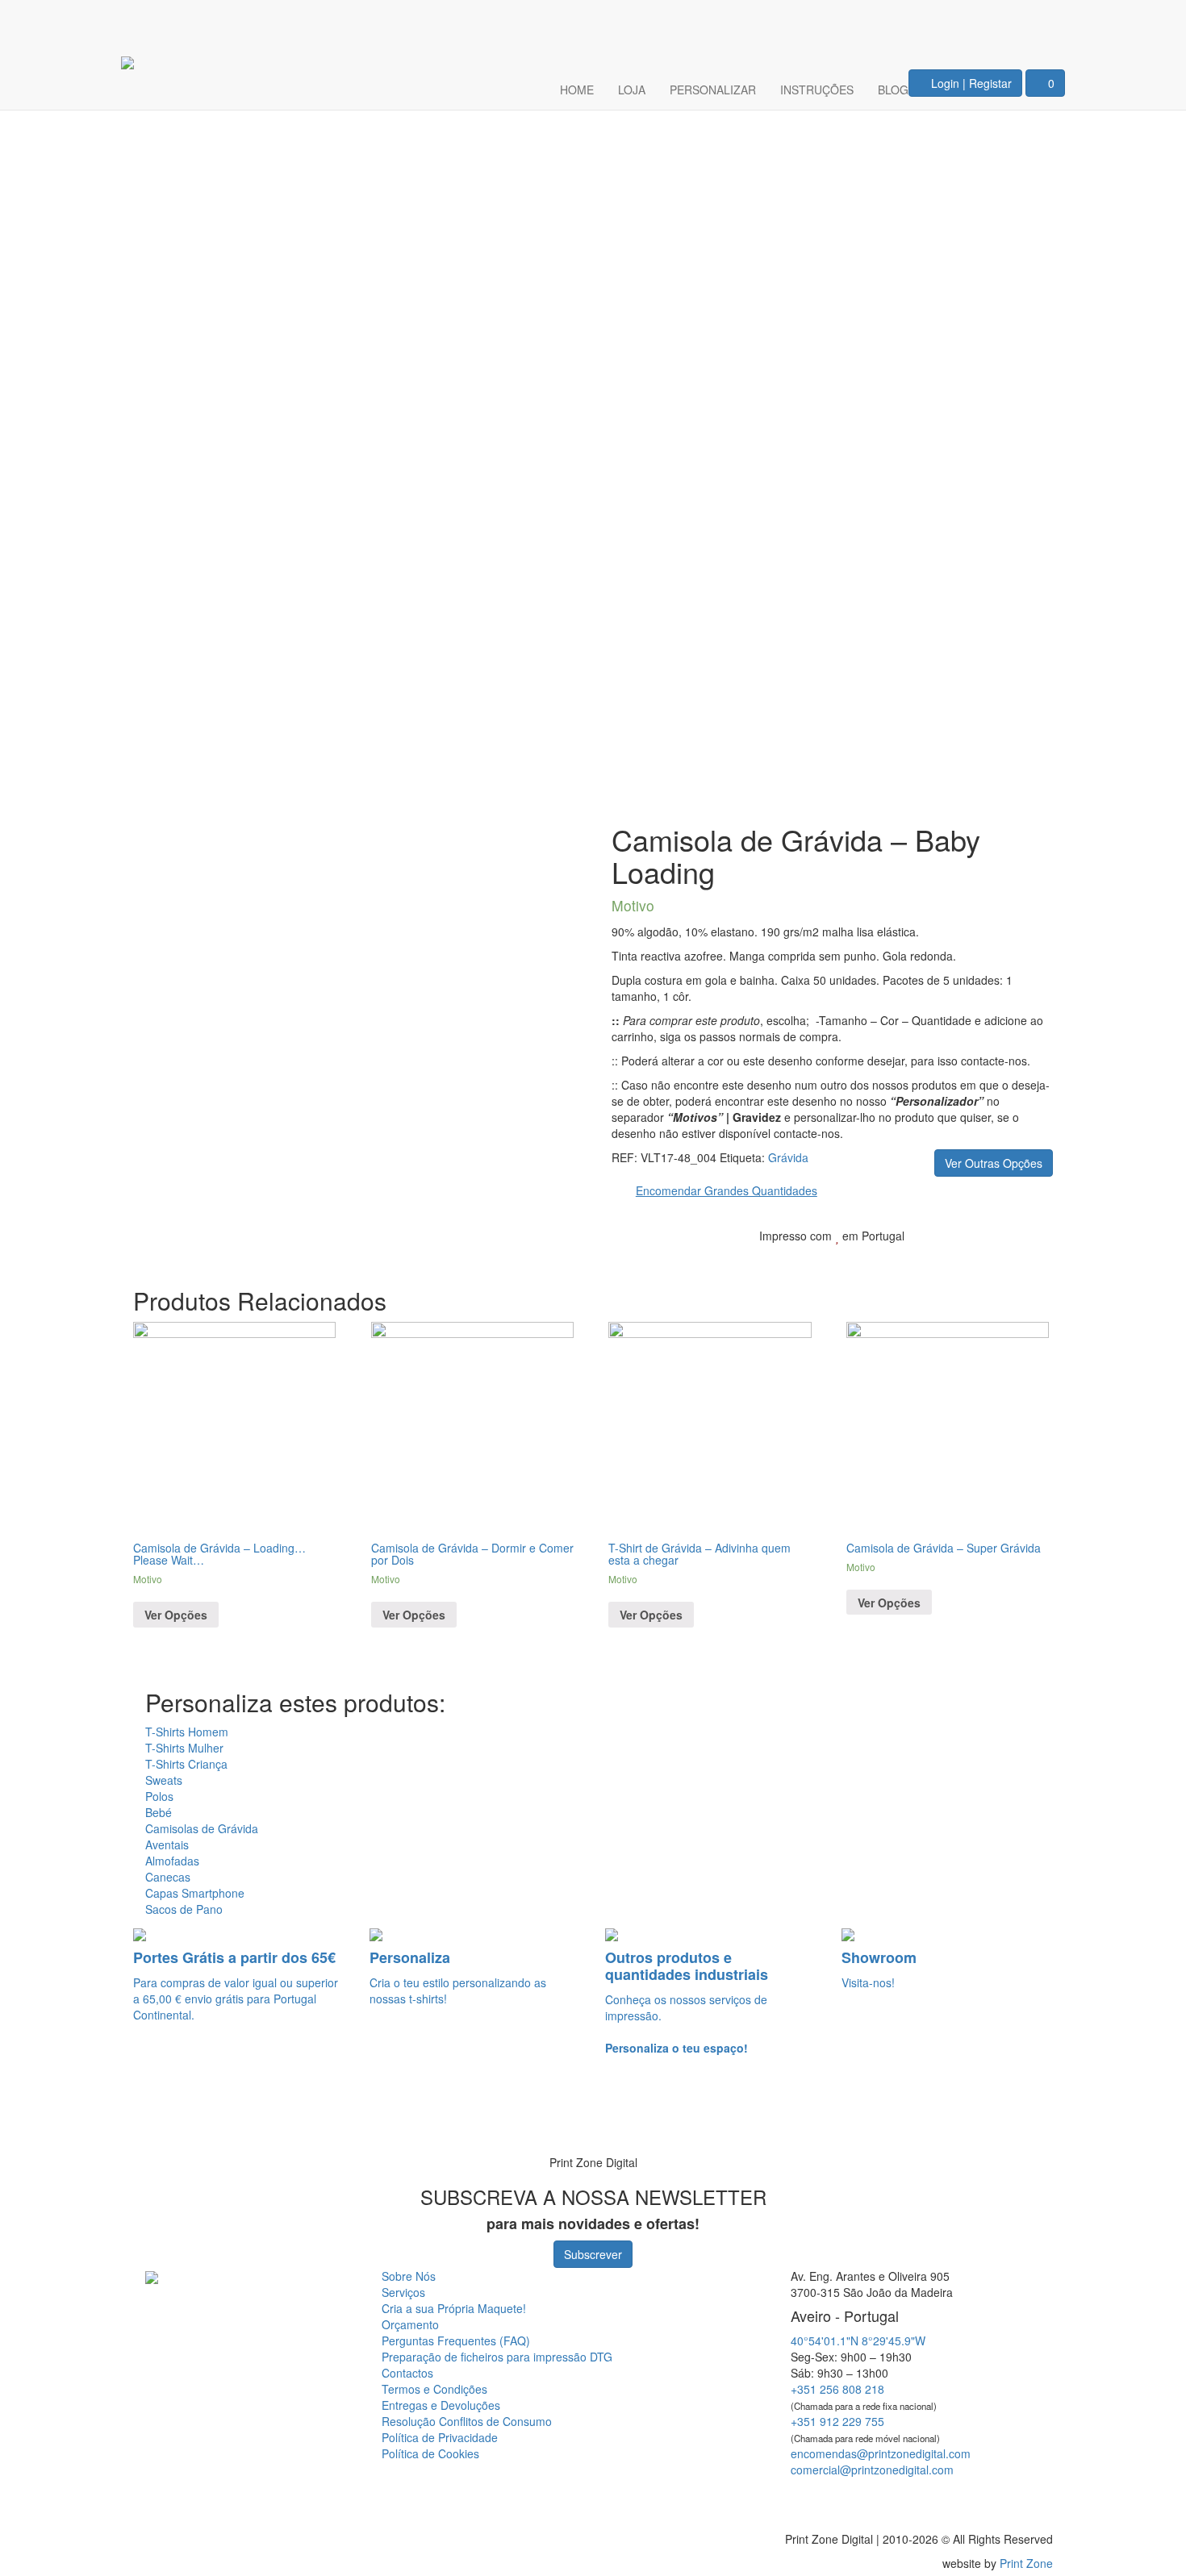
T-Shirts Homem (187, 1732)
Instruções (817, 90)
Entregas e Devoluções (441, 2405)
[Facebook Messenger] (910, 2498)
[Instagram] (1042, 21)
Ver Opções (176, 1615)
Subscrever (593, 2254)
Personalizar (713, 90)
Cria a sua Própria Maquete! (454, 2308)
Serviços (403, 2292)
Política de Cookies (430, 2453)
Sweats (164, 1780)
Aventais (167, 1844)
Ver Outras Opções (994, 1163)
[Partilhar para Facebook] (954, 1261)
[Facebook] (994, 21)
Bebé (159, 1812)
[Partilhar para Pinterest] (1005, 1261)
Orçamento (410, 2324)
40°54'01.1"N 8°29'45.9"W (858, 2340)
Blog (893, 90)
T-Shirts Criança (186, 1764)
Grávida (788, 1157)
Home (577, 90)
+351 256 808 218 (837, 2389)
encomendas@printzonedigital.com (881, 2453)
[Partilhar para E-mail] (1029, 1261)
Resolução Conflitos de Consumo (467, 2421)
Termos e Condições (434, 2389)
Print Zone (1026, 2563)
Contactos (407, 2373)
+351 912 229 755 (837, 2421)
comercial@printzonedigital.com (872, 2470)
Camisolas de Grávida (202, 1828)
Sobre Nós (409, 2276)
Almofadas (172, 1861)
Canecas (168, 1877)
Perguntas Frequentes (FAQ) (456, 2340)
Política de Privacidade (440, 2437)
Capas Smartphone (195, 1893)
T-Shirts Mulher (184, 1748)
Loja (632, 90)
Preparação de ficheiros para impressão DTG (497, 2357)
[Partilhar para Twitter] (979, 1261)
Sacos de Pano (184, 1909)
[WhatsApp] (34, 2118)
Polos (159, 1796)
